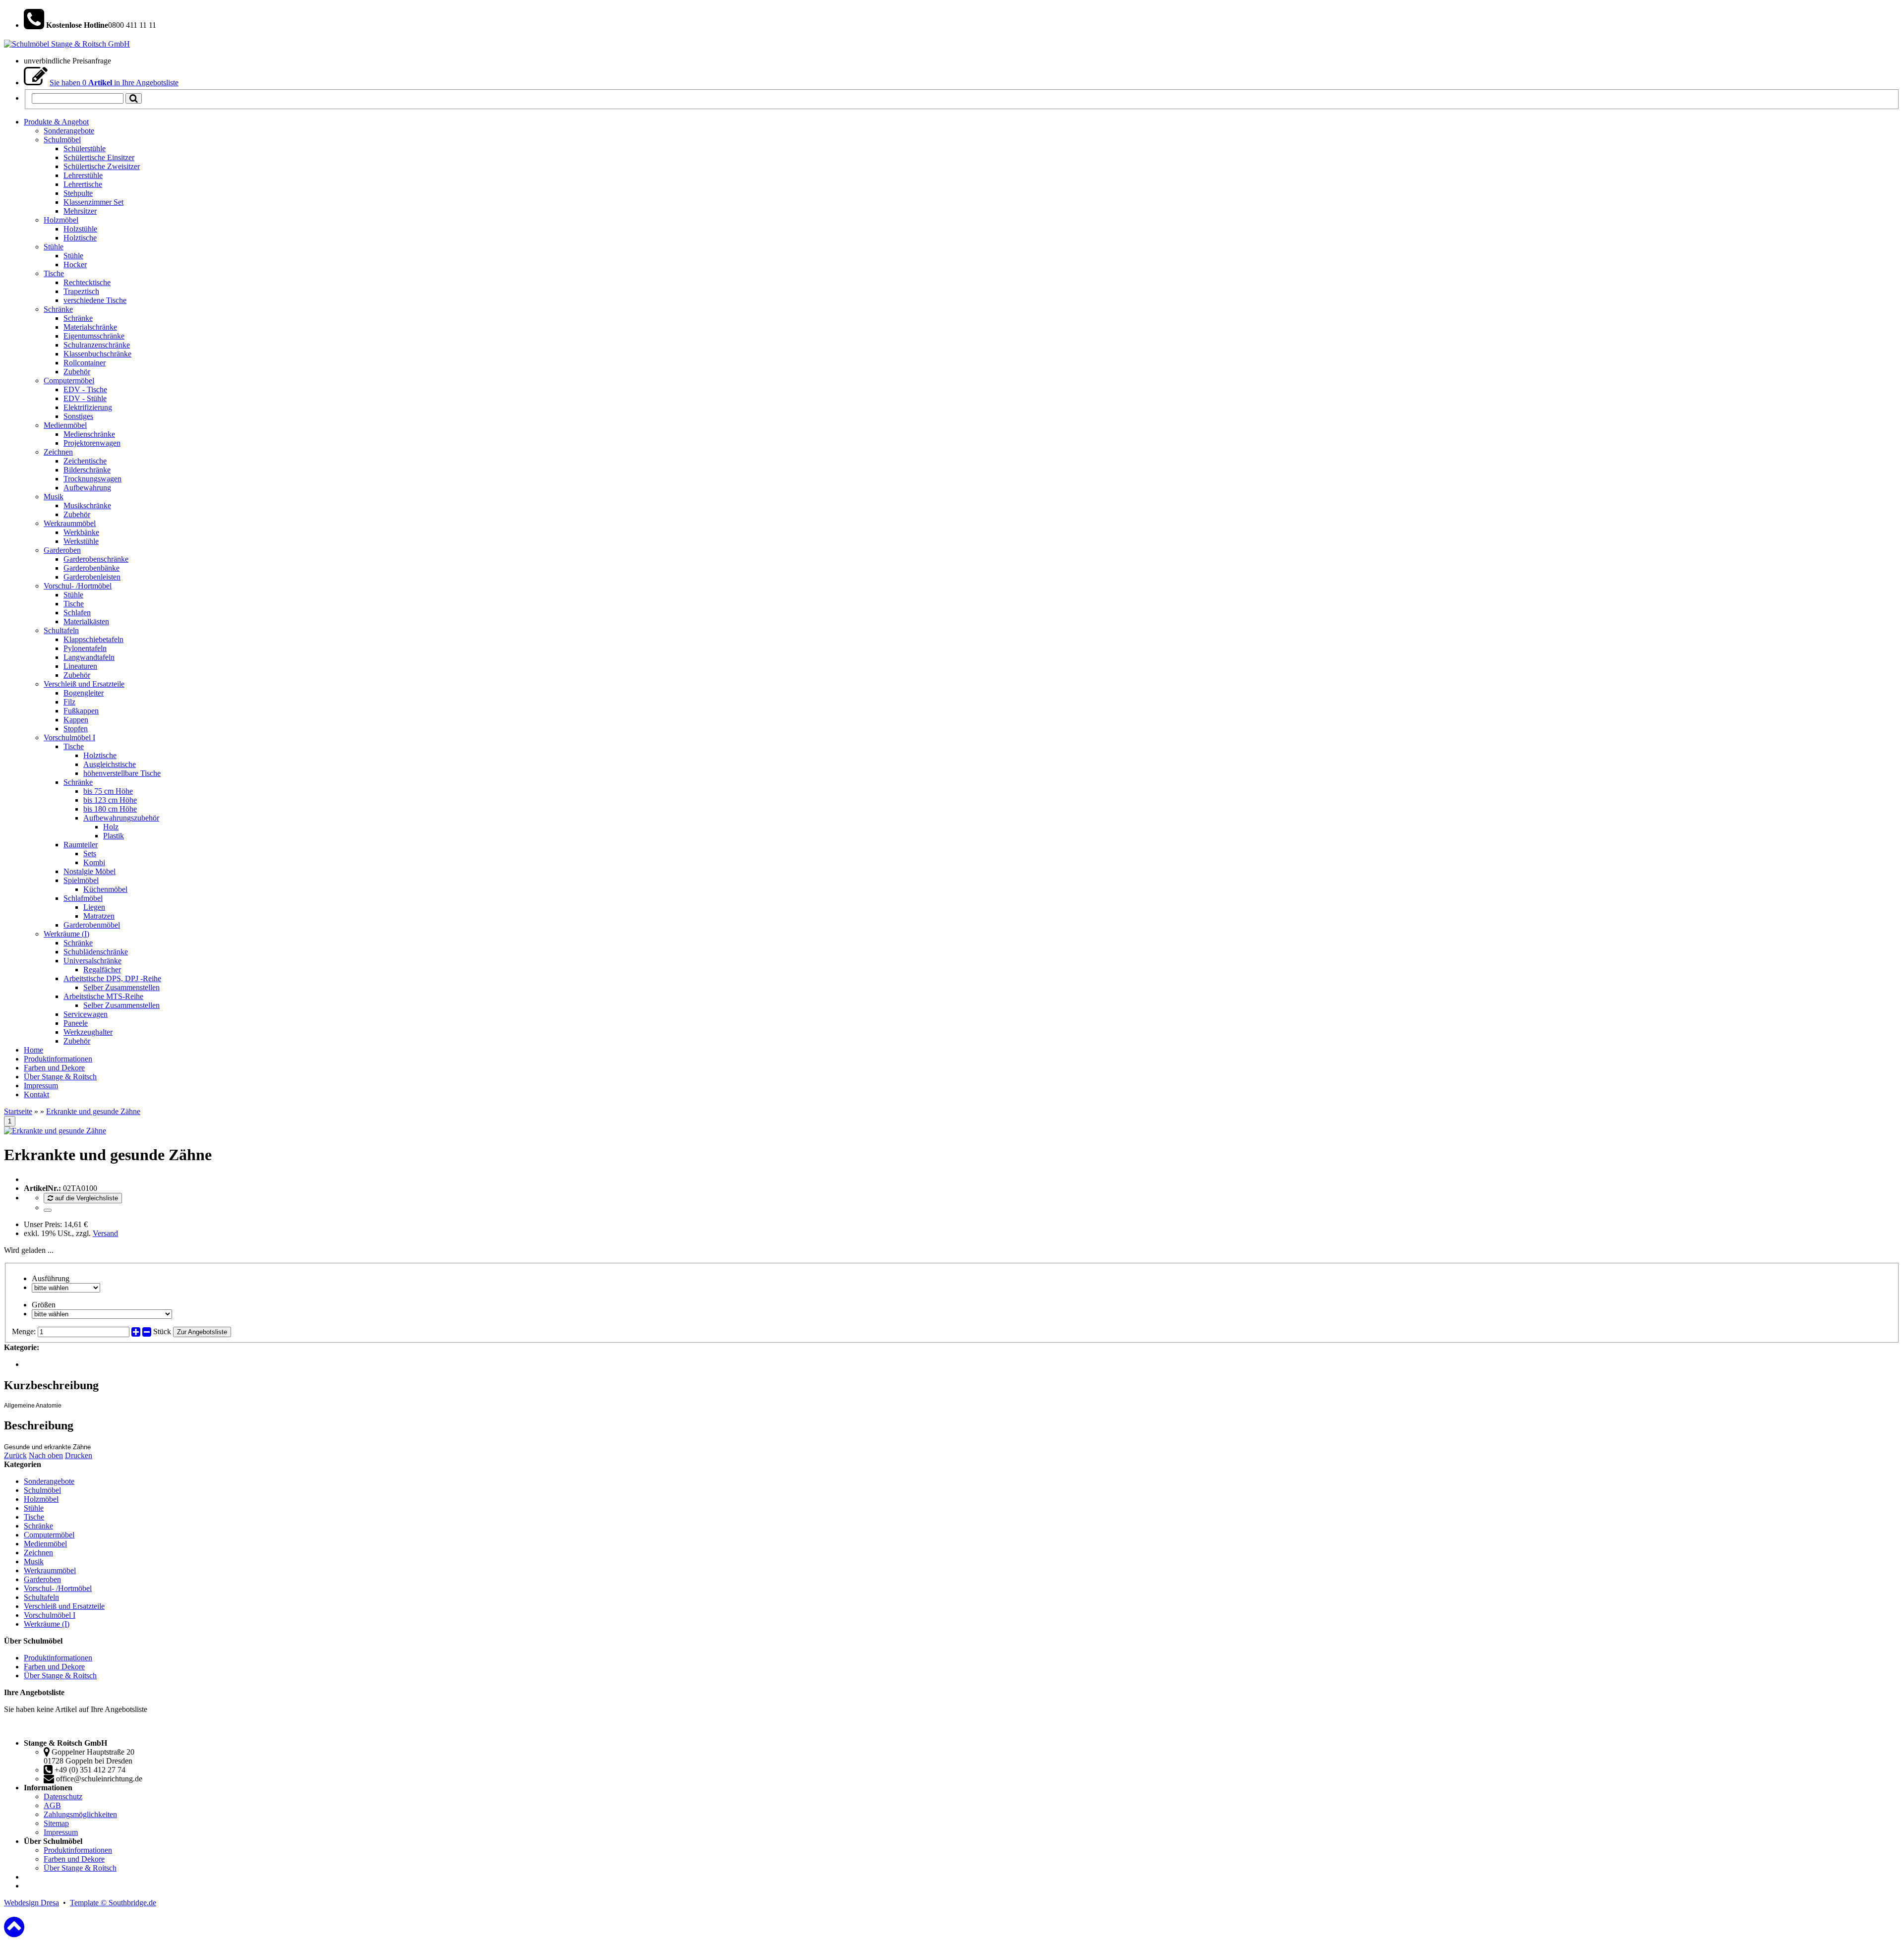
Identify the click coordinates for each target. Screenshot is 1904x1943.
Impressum (61, 1832)
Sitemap (56, 1823)
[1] (48, 1210)
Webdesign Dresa (31, 1903)
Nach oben (46, 1455)
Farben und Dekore (54, 1667)
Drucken (79, 1455)
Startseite (18, 1111)
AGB (52, 1805)
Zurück (15, 1455)
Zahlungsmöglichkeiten (80, 1814)
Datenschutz (63, 1796)
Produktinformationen (58, 1658)
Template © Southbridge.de (113, 1903)
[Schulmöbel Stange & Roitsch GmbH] (67, 44)
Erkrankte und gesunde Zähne (93, 1111)
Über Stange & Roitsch (60, 1676)
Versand (105, 1233)
